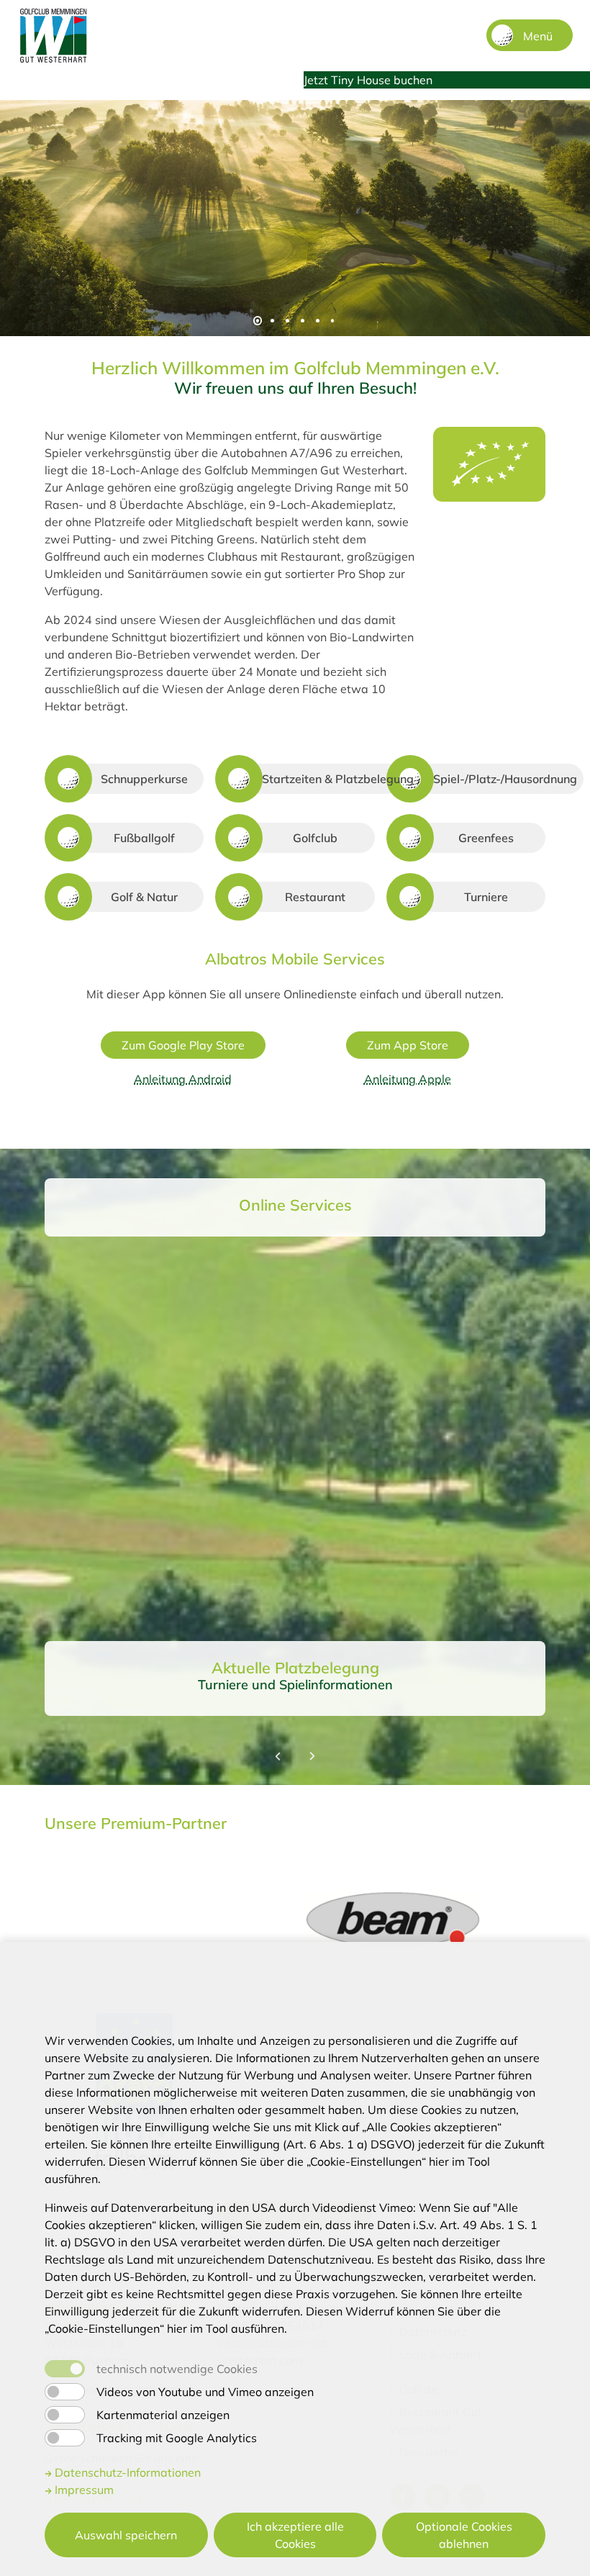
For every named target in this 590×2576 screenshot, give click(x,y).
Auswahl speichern (126, 2535)
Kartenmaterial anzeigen (163, 2415)
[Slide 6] (333, 321)
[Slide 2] (272, 321)
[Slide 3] (287, 321)
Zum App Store (408, 1045)
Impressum (83, 2490)
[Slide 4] (303, 321)
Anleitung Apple (408, 1079)
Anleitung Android (183, 1079)
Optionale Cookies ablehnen (464, 2535)
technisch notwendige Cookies (177, 2369)
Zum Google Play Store (183, 1045)
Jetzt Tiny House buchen (368, 80)
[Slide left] (278, 1756)
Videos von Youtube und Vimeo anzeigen (205, 2392)
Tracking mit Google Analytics (177, 2438)
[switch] (65, 2392)
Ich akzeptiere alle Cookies (295, 2535)
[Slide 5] (318, 321)
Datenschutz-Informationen (126, 2472)
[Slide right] (312, 1756)
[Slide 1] (258, 321)
